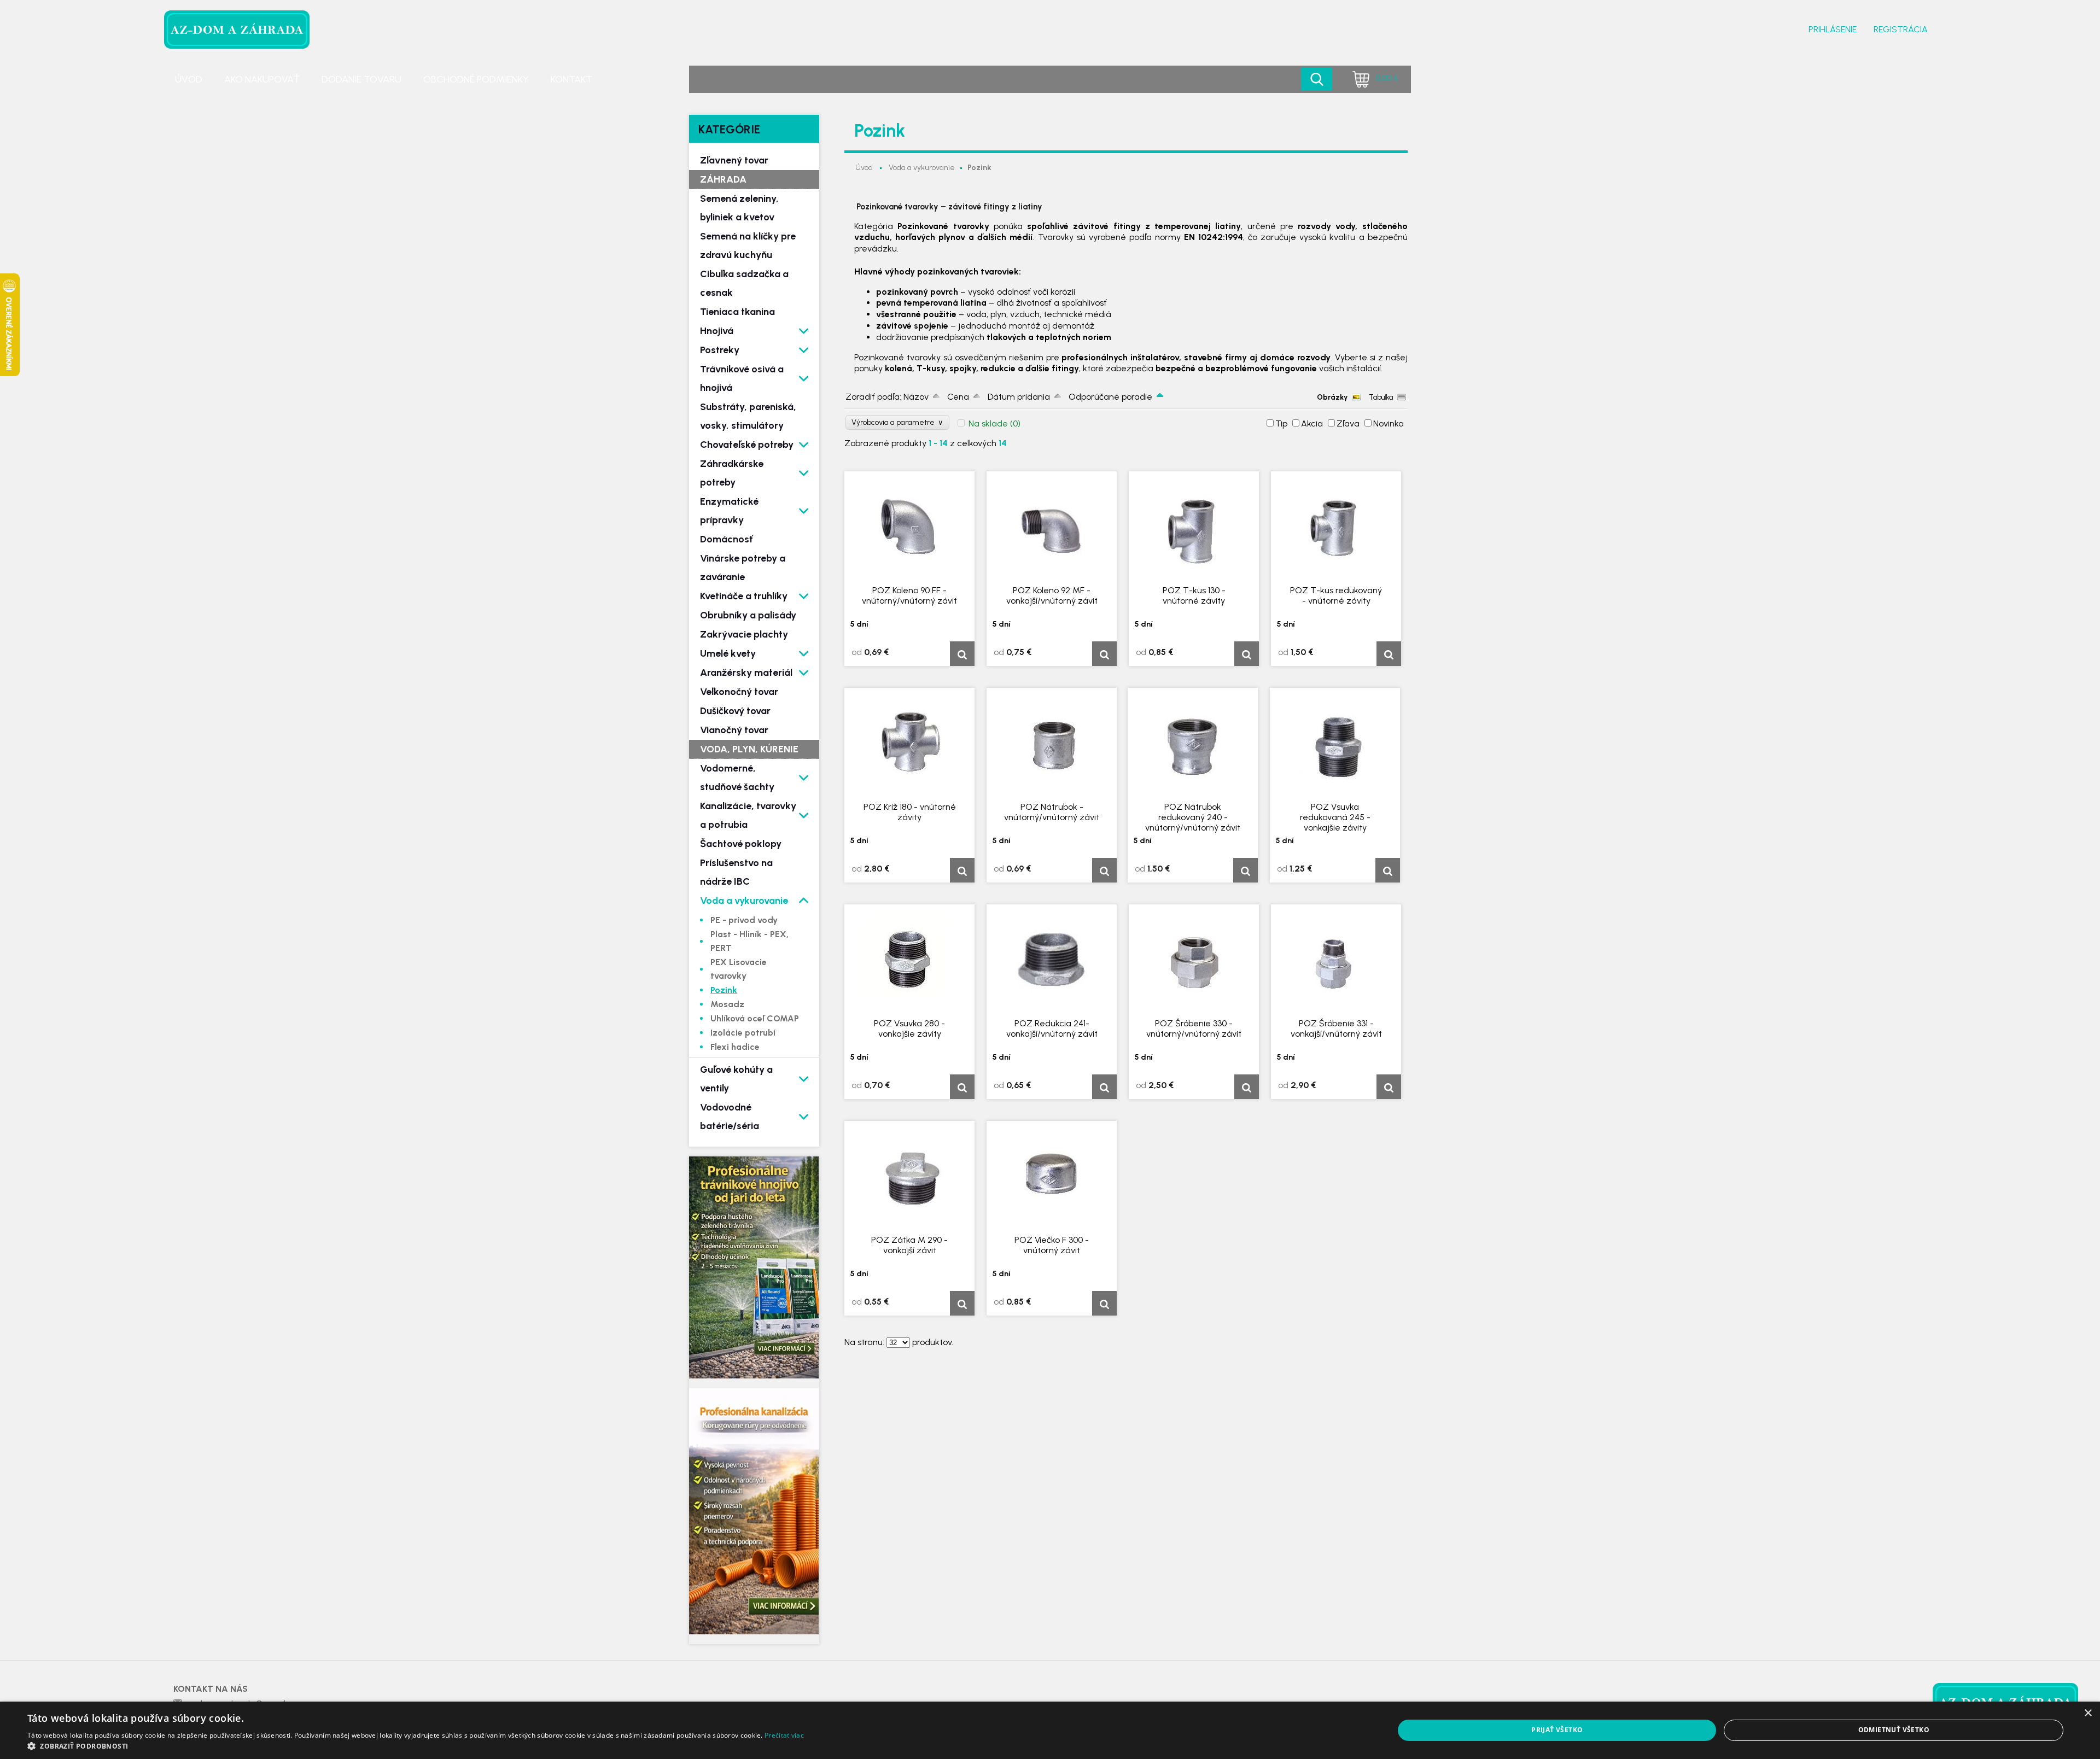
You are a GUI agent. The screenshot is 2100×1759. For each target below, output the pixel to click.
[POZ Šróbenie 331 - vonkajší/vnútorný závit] (1336, 960)
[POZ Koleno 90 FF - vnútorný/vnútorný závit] (909, 527)
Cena (958, 397)
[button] (416, 1746)
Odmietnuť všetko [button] (1894, 1730)
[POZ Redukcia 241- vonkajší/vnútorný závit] (1052, 960)
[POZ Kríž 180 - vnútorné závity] (909, 744)
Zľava (1348, 423)
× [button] (2088, 1713)
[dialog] (1050, 1730)
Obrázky (1332, 397)
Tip (1281, 423)
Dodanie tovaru (361, 79)
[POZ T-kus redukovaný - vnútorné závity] (1336, 527)
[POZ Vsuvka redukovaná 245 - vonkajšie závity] (1335, 744)
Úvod (189, 79)
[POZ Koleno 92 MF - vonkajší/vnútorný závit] (1052, 527)
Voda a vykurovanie (922, 168)
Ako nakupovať (262, 79)
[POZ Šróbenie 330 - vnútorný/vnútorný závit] (1194, 960)
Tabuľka (1381, 397)
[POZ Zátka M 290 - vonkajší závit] (909, 1177)
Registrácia (1901, 29)
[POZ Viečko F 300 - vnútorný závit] (1052, 1177)
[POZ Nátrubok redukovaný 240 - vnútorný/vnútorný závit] (1193, 744)
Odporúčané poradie (1110, 397)
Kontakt (571, 79)
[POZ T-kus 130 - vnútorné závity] (1194, 527)
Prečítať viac (784, 1735)
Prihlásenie (1833, 29)
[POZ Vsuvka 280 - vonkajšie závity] (909, 960)
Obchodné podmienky (476, 79)
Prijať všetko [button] (1557, 1730)
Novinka (1389, 423)
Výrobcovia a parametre (897, 422)
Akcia (1312, 423)
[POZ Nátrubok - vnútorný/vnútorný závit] (1052, 744)
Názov (916, 397)
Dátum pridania (1019, 397)
